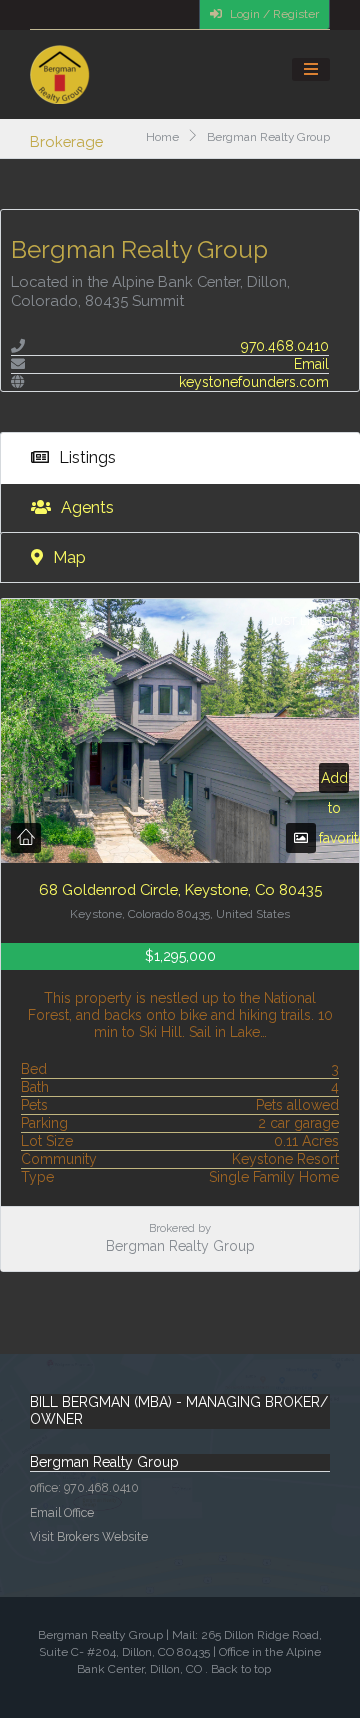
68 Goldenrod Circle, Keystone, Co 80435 (180, 889)
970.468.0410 (285, 346)
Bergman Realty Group (180, 1246)
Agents (85, 507)
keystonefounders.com (254, 382)
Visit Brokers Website (89, 1536)
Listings (85, 457)
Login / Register (273, 14)
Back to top (241, 1669)
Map (67, 557)
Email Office (62, 1512)
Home (162, 137)
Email (311, 364)
